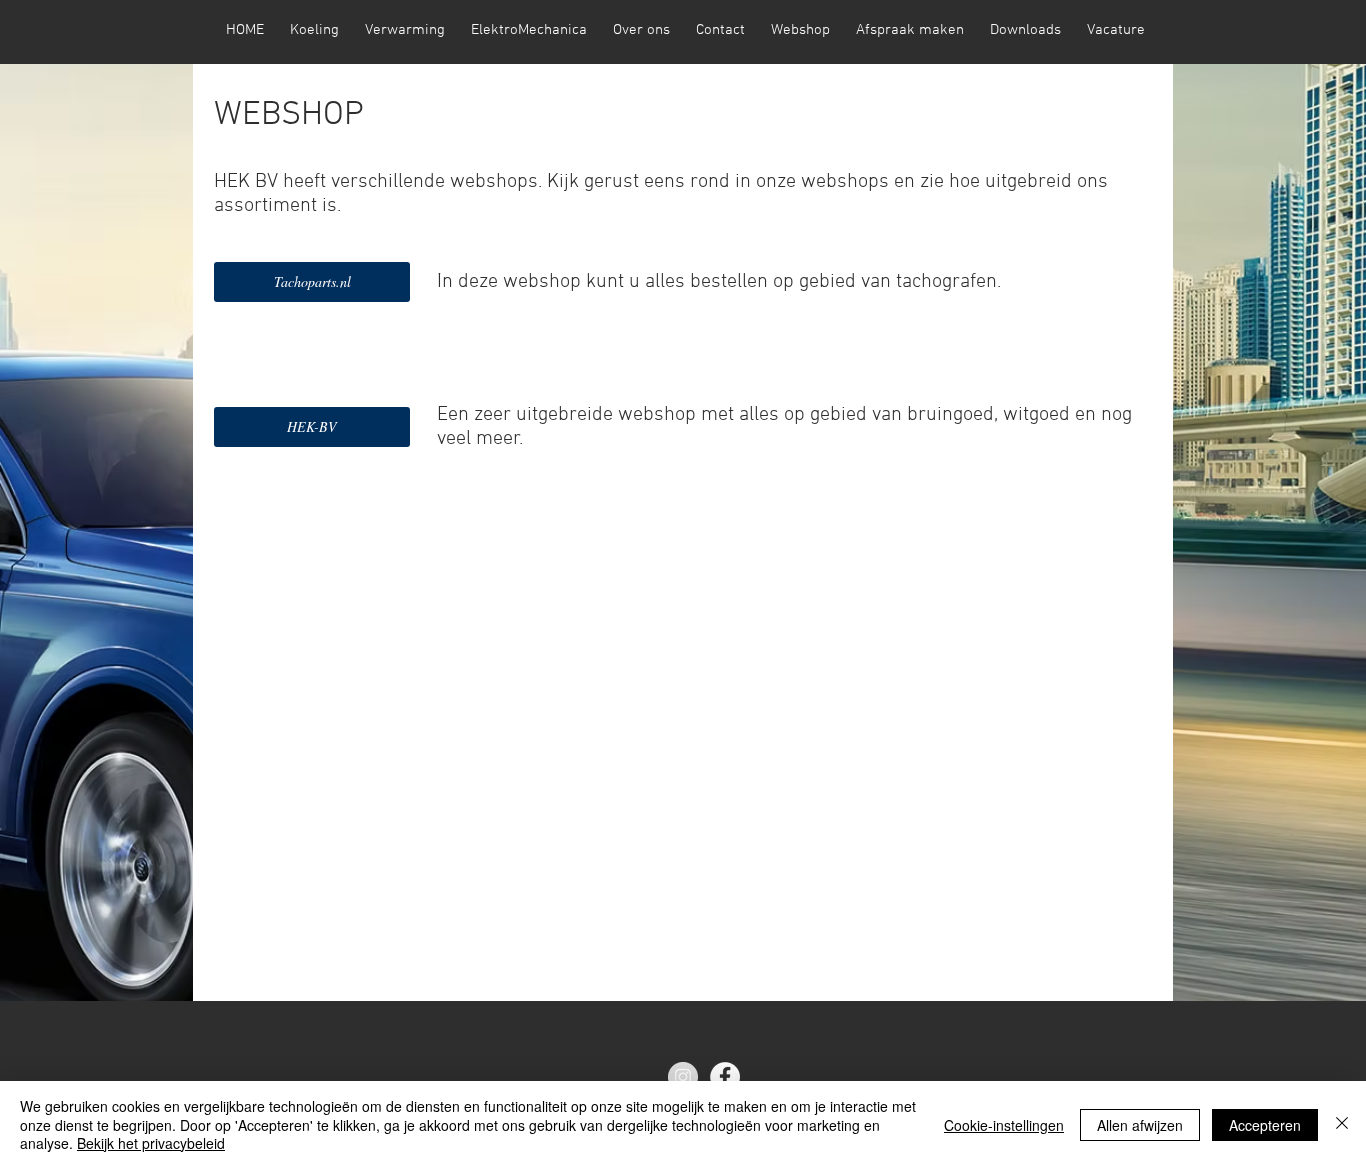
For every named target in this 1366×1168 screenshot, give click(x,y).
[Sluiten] (1342, 1124)
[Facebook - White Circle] (725, 1077)
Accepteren (1265, 1125)
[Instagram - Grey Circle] (683, 1077)
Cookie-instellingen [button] (1004, 1125)
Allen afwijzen (1140, 1125)
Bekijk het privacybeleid (151, 1143)
